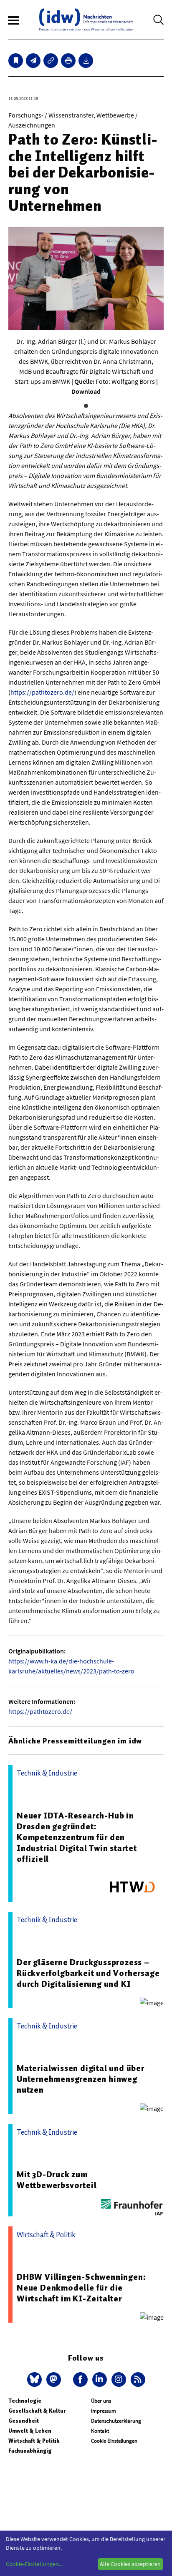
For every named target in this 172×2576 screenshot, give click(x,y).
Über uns (101, 2401)
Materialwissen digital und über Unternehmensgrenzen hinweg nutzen (81, 2079)
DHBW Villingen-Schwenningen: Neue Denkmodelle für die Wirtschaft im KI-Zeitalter (81, 2288)
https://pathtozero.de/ (42, 692)
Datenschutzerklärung (116, 2421)
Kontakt (100, 2431)
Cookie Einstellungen (114, 2441)
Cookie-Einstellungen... (34, 2564)
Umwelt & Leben (30, 2431)
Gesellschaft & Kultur (37, 2411)
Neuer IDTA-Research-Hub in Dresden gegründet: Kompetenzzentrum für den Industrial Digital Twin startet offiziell (77, 1837)
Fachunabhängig (30, 2451)
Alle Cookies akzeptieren (130, 2564)
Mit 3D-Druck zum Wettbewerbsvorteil (57, 2180)
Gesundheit (24, 2421)
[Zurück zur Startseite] (86, 20)
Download (86, 391)
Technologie (25, 2401)
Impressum (104, 2411)
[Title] (51, 61)
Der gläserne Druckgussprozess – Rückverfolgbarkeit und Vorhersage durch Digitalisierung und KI (88, 1973)
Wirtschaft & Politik (34, 2441)
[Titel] (16, 61)
